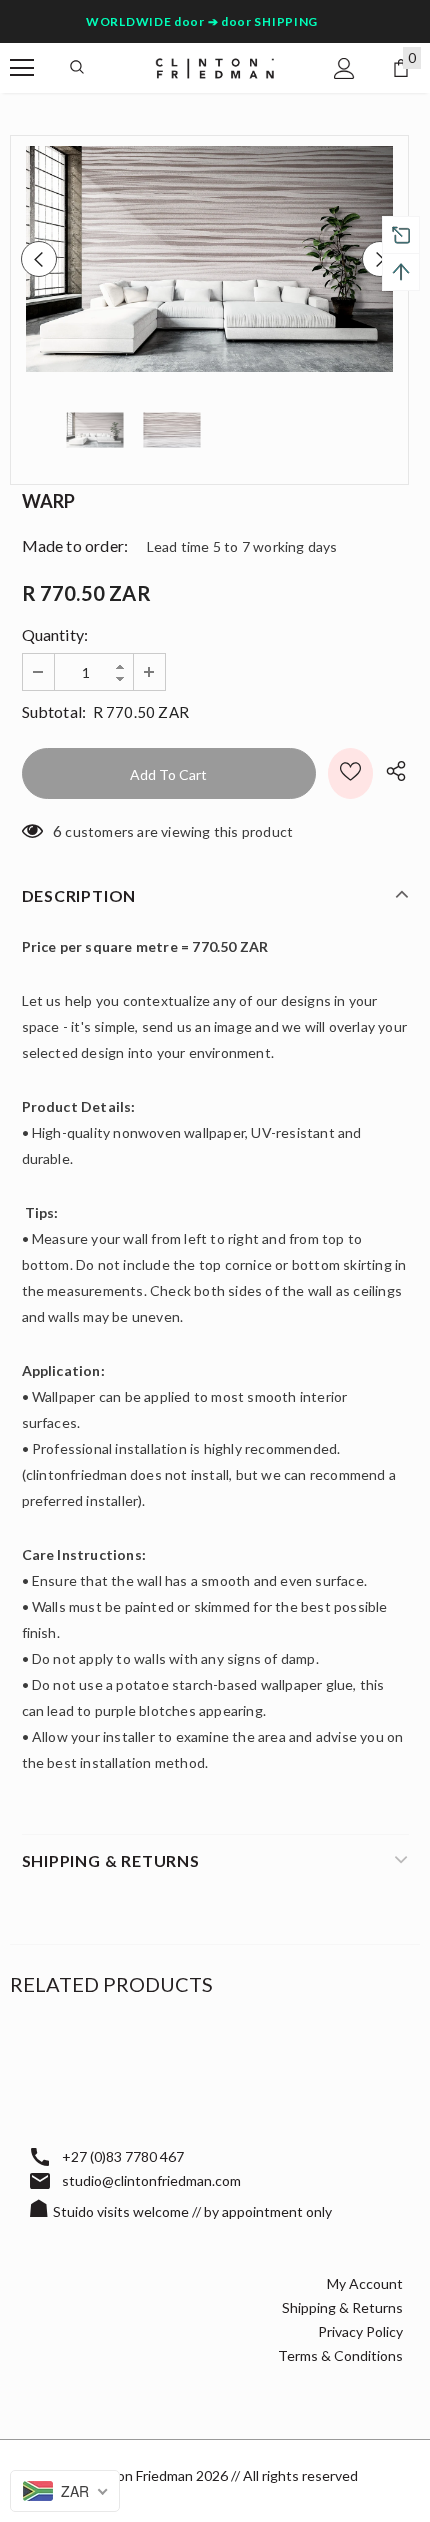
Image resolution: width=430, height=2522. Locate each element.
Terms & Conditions (340, 2355)
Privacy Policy (360, 2331)
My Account (365, 2283)
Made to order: (75, 545)
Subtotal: (54, 711)
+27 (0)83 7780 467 (123, 2156)
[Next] (380, 259)
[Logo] (215, 66)
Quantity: (55, 634)
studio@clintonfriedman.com (151, 2180)
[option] (209, 259)
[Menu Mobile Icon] (22, 68)
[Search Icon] (77, 68)
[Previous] (39, 259)
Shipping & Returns (342, 2307)
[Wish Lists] (350, 773)
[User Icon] (344, 68)
